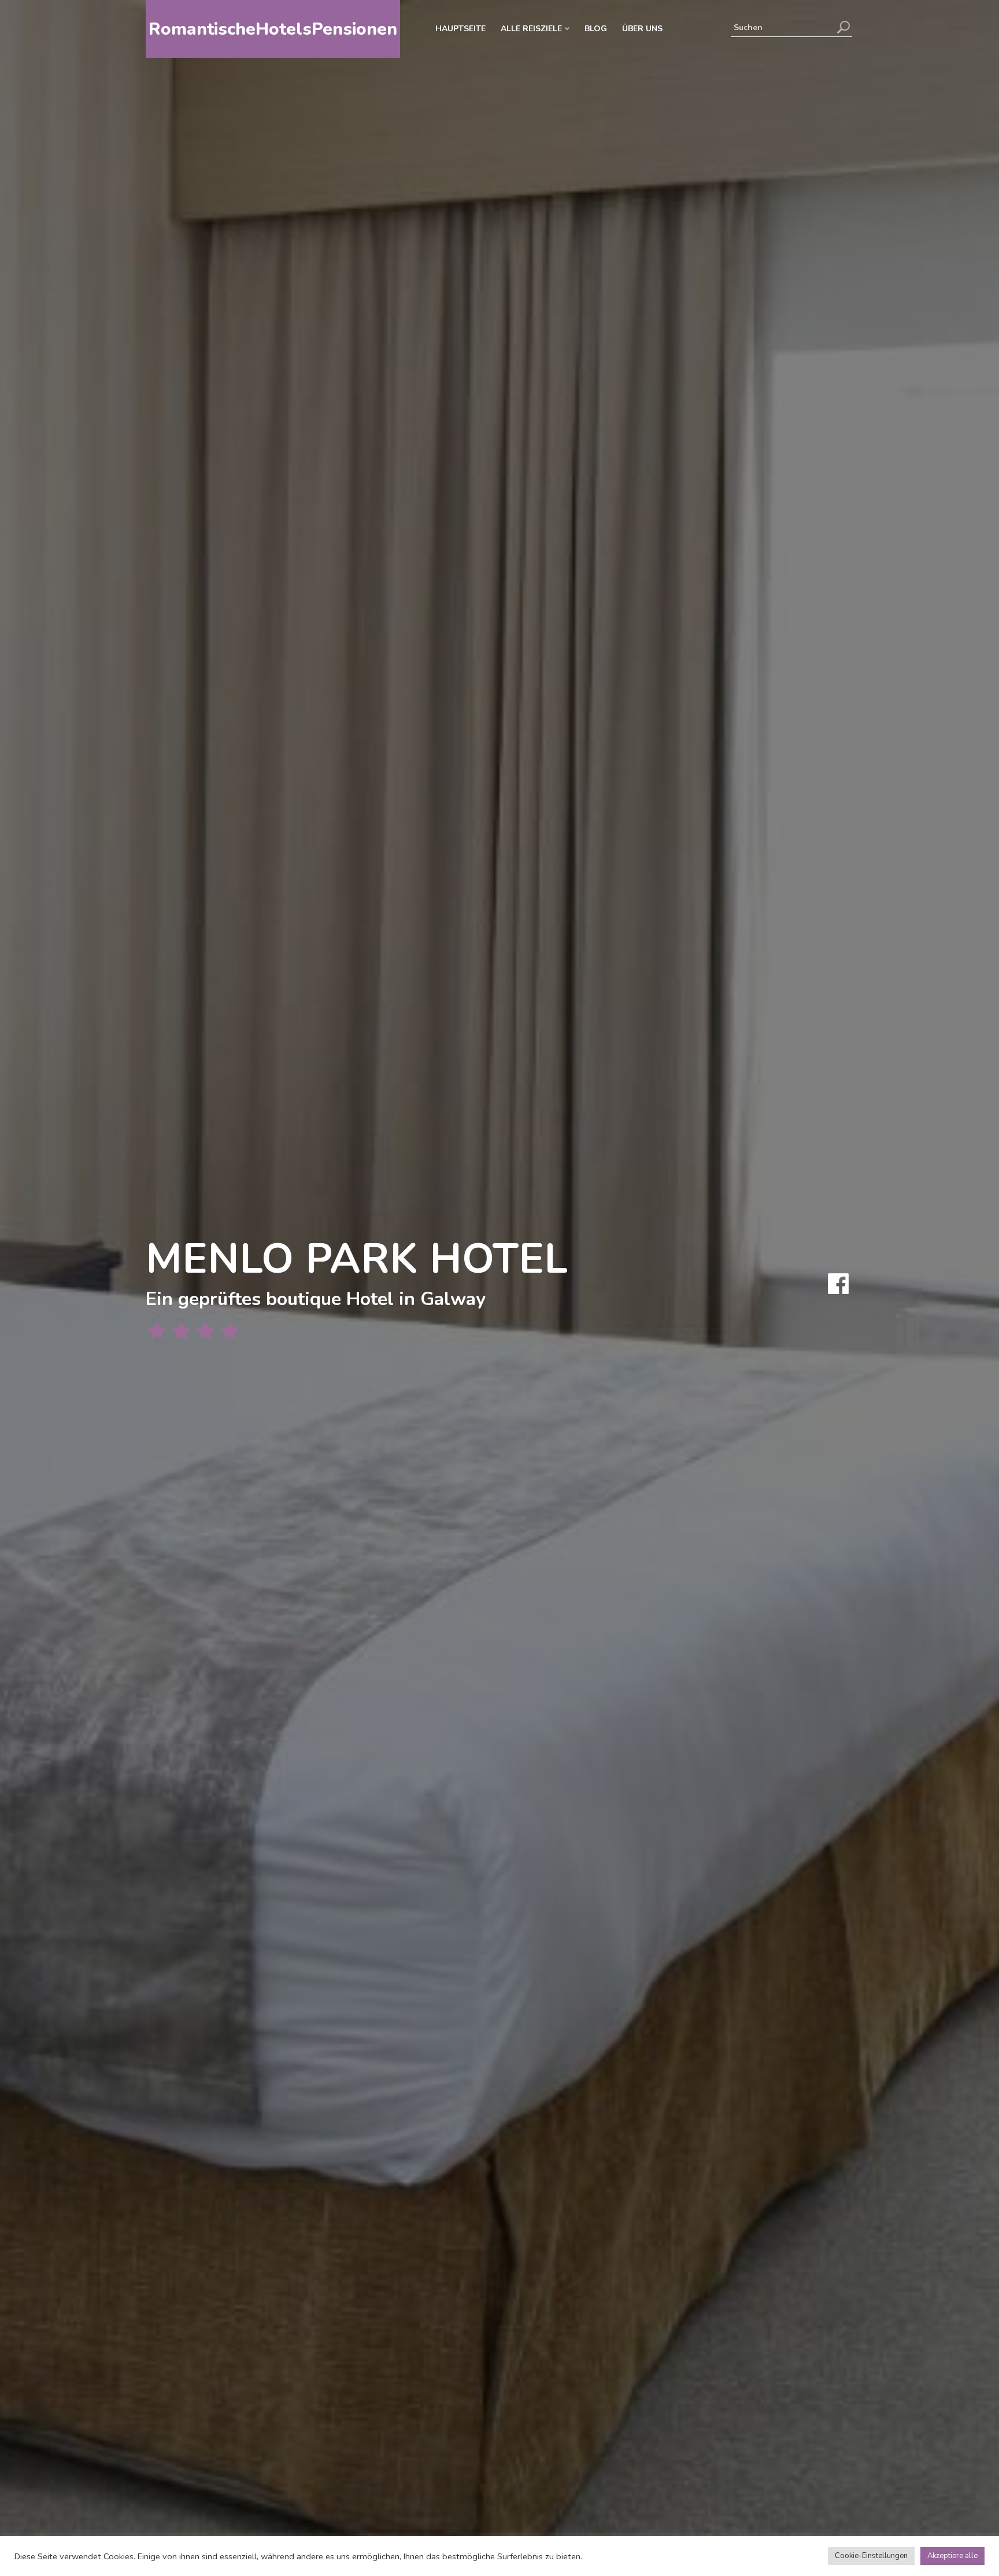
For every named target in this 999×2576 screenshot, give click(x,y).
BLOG (596, 29)
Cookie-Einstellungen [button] (871, 2556)
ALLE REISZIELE (532, 29)
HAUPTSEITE (460, 29)
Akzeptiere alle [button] (952, 2556)
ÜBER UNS (642, 29)
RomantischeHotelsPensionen (273, 29)
